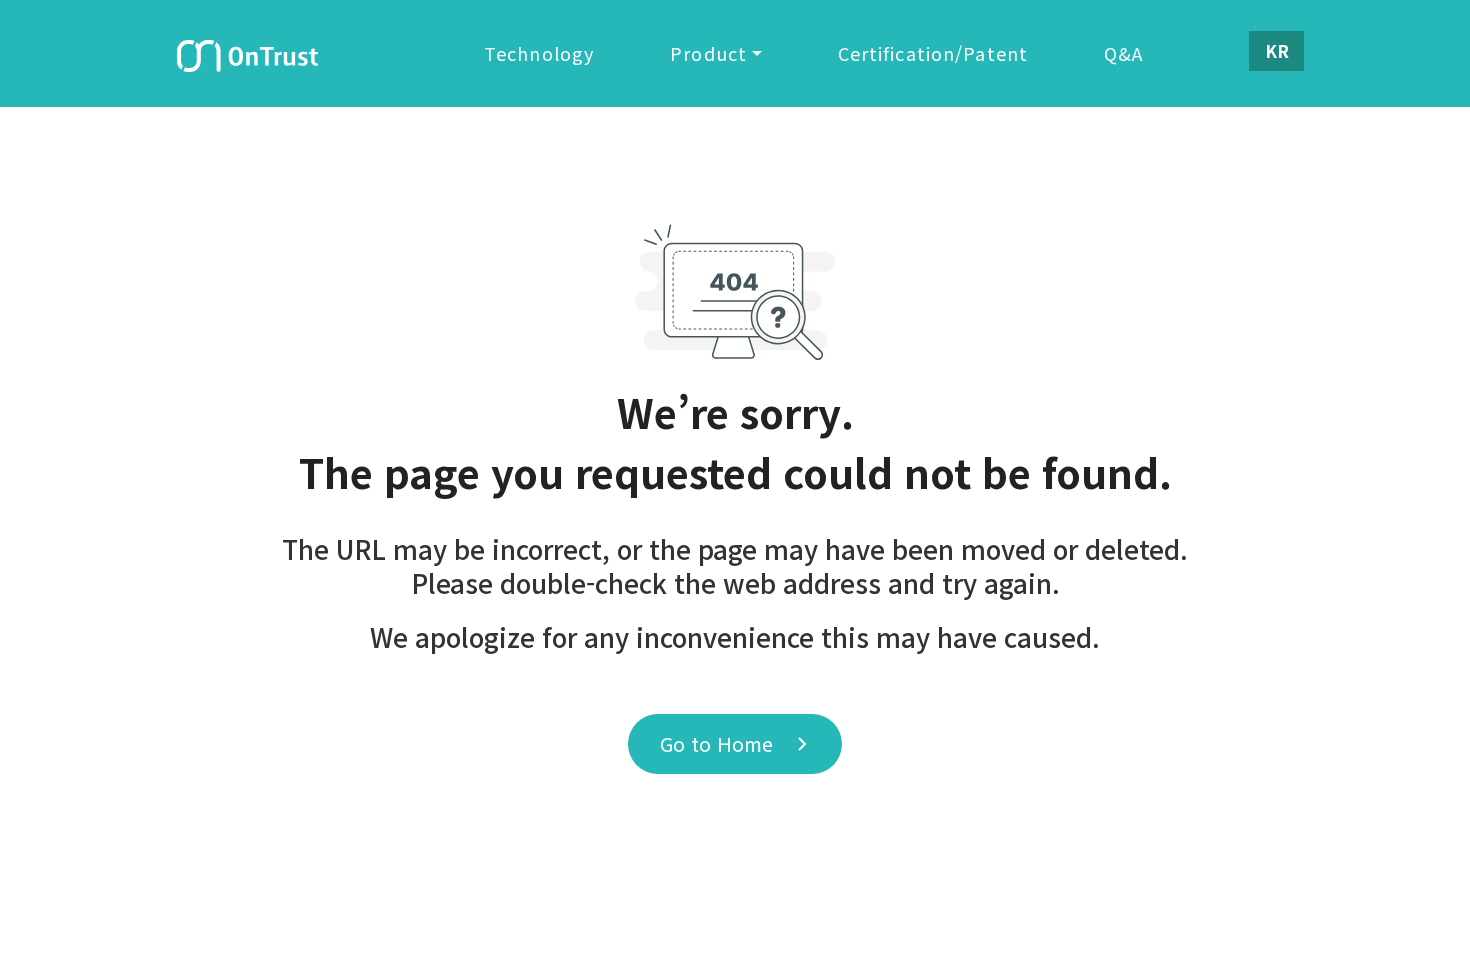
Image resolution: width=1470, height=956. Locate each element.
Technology (539, 53)
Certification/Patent (933, 53)
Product (708, 53)
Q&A (1123, 53)
